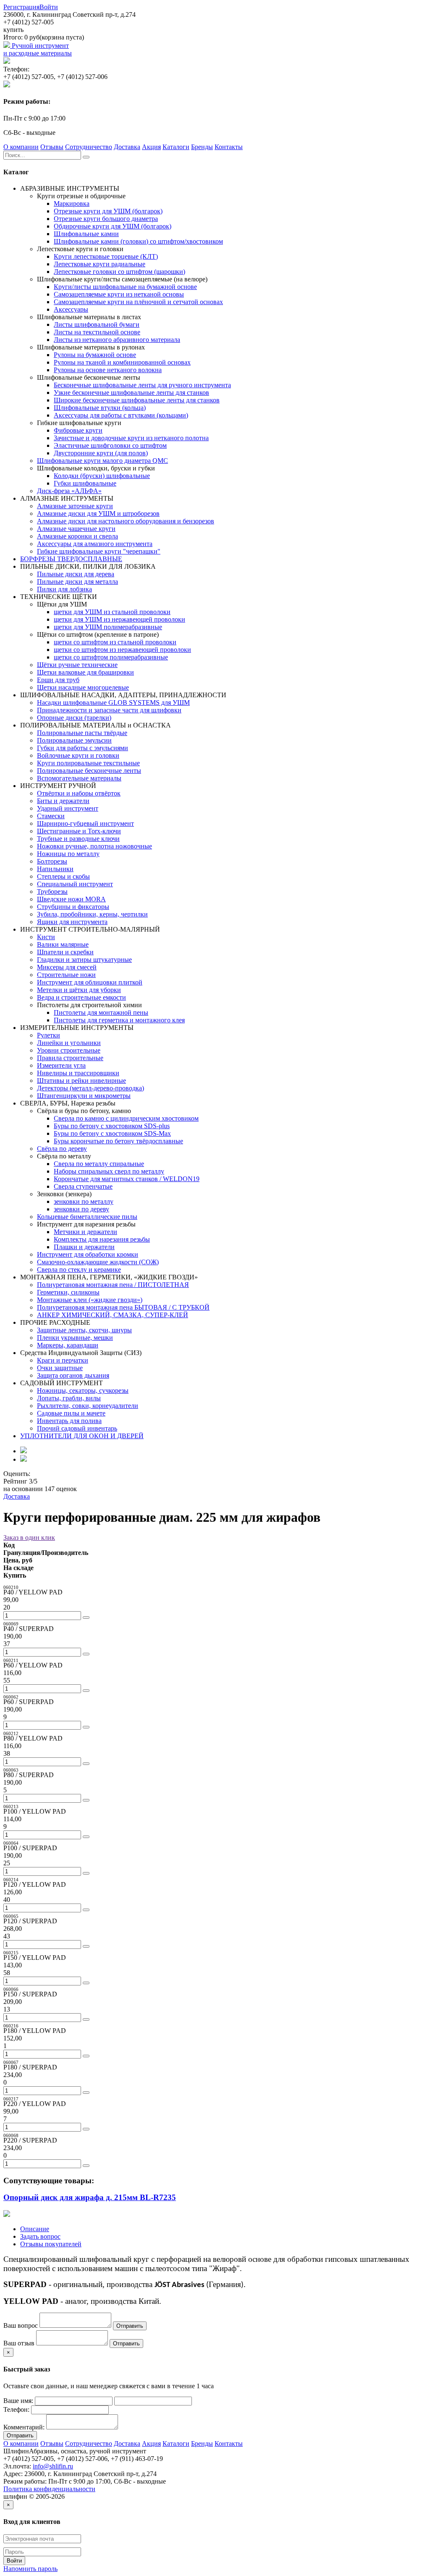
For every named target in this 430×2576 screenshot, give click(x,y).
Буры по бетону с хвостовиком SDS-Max (112, 1133)
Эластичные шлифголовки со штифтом (110, 445)
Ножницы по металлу (68, 854)
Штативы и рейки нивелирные (81, 1081)
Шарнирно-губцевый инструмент (85, 823)
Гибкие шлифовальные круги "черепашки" (99, 551)
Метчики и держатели (85, 1232)
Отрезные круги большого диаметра (106, 219)
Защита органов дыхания (73, 1375)
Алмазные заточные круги (75, 506)
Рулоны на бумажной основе (95, 355)
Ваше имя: (18, 2401)
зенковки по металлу (84, 1201)
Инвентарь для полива (69, 1421)
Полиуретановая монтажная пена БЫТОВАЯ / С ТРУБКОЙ (123, 1307)
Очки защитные (60, 1368)
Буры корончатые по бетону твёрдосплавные (118, 1141)
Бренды (202, 147)
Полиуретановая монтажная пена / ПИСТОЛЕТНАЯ (113, 1285)
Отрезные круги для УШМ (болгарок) (108, 211)
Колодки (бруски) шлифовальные (102, 476)
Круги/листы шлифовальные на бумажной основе (125, 287)
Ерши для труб (58, 680)
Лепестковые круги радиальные (100, 264)
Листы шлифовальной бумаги (97, 324)
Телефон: (16, 2409)
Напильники (55, 869)
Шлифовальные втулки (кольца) (100, 408)
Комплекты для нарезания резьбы (102, 1239)
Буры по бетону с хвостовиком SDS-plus (112, 1126)
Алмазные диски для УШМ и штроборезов (98, 513)
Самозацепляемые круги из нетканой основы (119, 294)
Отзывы (52, 147)
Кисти (46, 937)
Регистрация (21, 7)
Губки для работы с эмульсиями (83, 748)
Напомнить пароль (30, 2569)
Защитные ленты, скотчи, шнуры (84, 1330)
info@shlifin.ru (53, 2466)
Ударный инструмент (68, 808)
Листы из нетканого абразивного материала (117, 340)
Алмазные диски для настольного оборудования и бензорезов (126, 521)
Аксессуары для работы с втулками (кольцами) (121, 415)
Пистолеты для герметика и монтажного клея (119, 1020)
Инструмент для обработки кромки (88, 1254)
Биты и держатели (63, 801)
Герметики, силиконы (68, 1292)
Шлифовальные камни (86, 234)
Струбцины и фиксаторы (73, 907)
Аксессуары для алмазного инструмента (95, 544)
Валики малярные (63, 944)
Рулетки (49, 1035)
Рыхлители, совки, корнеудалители (88, 1406)
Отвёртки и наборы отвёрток (79, 793)
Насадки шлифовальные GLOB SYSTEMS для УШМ (113, 702)
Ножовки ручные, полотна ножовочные (94, 846)
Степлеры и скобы (63, 876)
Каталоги (176, 147)
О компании (21, 147)
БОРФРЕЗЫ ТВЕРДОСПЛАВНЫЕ (71, 559)
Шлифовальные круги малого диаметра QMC (102, 461)
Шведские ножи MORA (71, 899)
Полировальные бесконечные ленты (89, 771)
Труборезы (52, 891)
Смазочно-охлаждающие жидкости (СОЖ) (98, 1262)
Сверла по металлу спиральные (99, 1164)
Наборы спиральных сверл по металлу (109, 1171)
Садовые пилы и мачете (71, 1413)
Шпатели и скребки (65, 952)
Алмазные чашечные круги (76, 529)
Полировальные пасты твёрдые (82, 733)
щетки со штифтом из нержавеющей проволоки (122, 650)
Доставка (127, 147)
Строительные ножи (66, 975)
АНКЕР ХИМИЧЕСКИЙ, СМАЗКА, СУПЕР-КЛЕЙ (113, 1315)
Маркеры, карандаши (68, 1345)
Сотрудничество (89, 147)
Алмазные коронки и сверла (77, 536)
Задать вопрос (40, 2236)
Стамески (51, 816)
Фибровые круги (78, 430)
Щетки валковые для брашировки (85, 672)
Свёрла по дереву (62, 1149)
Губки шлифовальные (85, 483)
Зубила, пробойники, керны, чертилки (92, 914)
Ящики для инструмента (72, 922)
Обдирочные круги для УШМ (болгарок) (113, 226)
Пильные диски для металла (77, 582)
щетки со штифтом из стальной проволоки (115, 642)
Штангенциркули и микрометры (84, 1096)
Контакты (229, 147)
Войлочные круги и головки (78, 755)
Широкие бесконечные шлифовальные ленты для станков (137, 400)
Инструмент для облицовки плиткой (90, 982)
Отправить (130, 2326)
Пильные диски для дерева (76, 574)
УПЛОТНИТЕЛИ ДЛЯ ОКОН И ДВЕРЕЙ (82, 1436)
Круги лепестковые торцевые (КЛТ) (106, 256)
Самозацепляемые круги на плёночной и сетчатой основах (138, 302)
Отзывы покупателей (51, 2244)
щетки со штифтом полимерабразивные (111, 657)
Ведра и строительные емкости (81, 997)
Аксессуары (71, 309)
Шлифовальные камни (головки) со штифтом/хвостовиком (138, 241)
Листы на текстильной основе (97, 332)
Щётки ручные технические (77, 665)
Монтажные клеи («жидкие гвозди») (90, 1300)
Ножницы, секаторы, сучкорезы (83, 1390)
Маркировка (72, 204)
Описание (35, 2229)
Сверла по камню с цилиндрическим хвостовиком (126, 1118)
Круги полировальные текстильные (88, 763)
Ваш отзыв (19, 2343)
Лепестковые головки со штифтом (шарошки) (119, 272)
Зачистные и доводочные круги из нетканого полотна (131, 438)
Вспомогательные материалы (79, 778)
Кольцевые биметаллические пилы (87, 1217)
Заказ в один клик (29, 1537)
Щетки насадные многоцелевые (83, 687)
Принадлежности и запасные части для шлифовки (109, 710)
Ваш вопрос (21, 2325)
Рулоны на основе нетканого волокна (108, 370)
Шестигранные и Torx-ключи (79, 831)
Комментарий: (24, 2427)
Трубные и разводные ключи (78, 839)
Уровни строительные (69, 1050)
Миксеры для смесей (67, 967)
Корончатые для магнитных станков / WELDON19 (127, 1179)
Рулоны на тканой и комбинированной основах (122, 362)
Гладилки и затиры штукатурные (84, 960)
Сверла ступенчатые (83, 1186)
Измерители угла (61, 1065)
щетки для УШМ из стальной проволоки (112, 612)
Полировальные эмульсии (74, 740)
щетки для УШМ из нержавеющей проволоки (119, 619)
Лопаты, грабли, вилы (69, 1398)
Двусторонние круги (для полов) (101, 453)
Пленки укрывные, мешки (75, 1338)
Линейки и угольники (69, 1043)
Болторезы (52, 861)
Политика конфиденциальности (49, 2489)
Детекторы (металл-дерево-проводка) (90, 1088)
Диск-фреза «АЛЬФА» (69, 491)
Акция (151, 147)
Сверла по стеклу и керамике (79, 1270)
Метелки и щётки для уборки (79, 990)
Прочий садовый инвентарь (77, 1428)
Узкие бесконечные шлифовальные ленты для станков (131, 393)
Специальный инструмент (75, 884)
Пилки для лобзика (64, 589)
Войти (49, 7)
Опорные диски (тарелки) (74, 718)
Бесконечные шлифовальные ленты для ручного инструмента (142, 385)
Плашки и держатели (84, 1247)
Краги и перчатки (63, 1360)
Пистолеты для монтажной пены (101, 1012)
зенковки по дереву (81, 1209)
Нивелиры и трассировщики (78, 1073)
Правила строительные (70, 1058)
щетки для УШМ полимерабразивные (108, 627)
